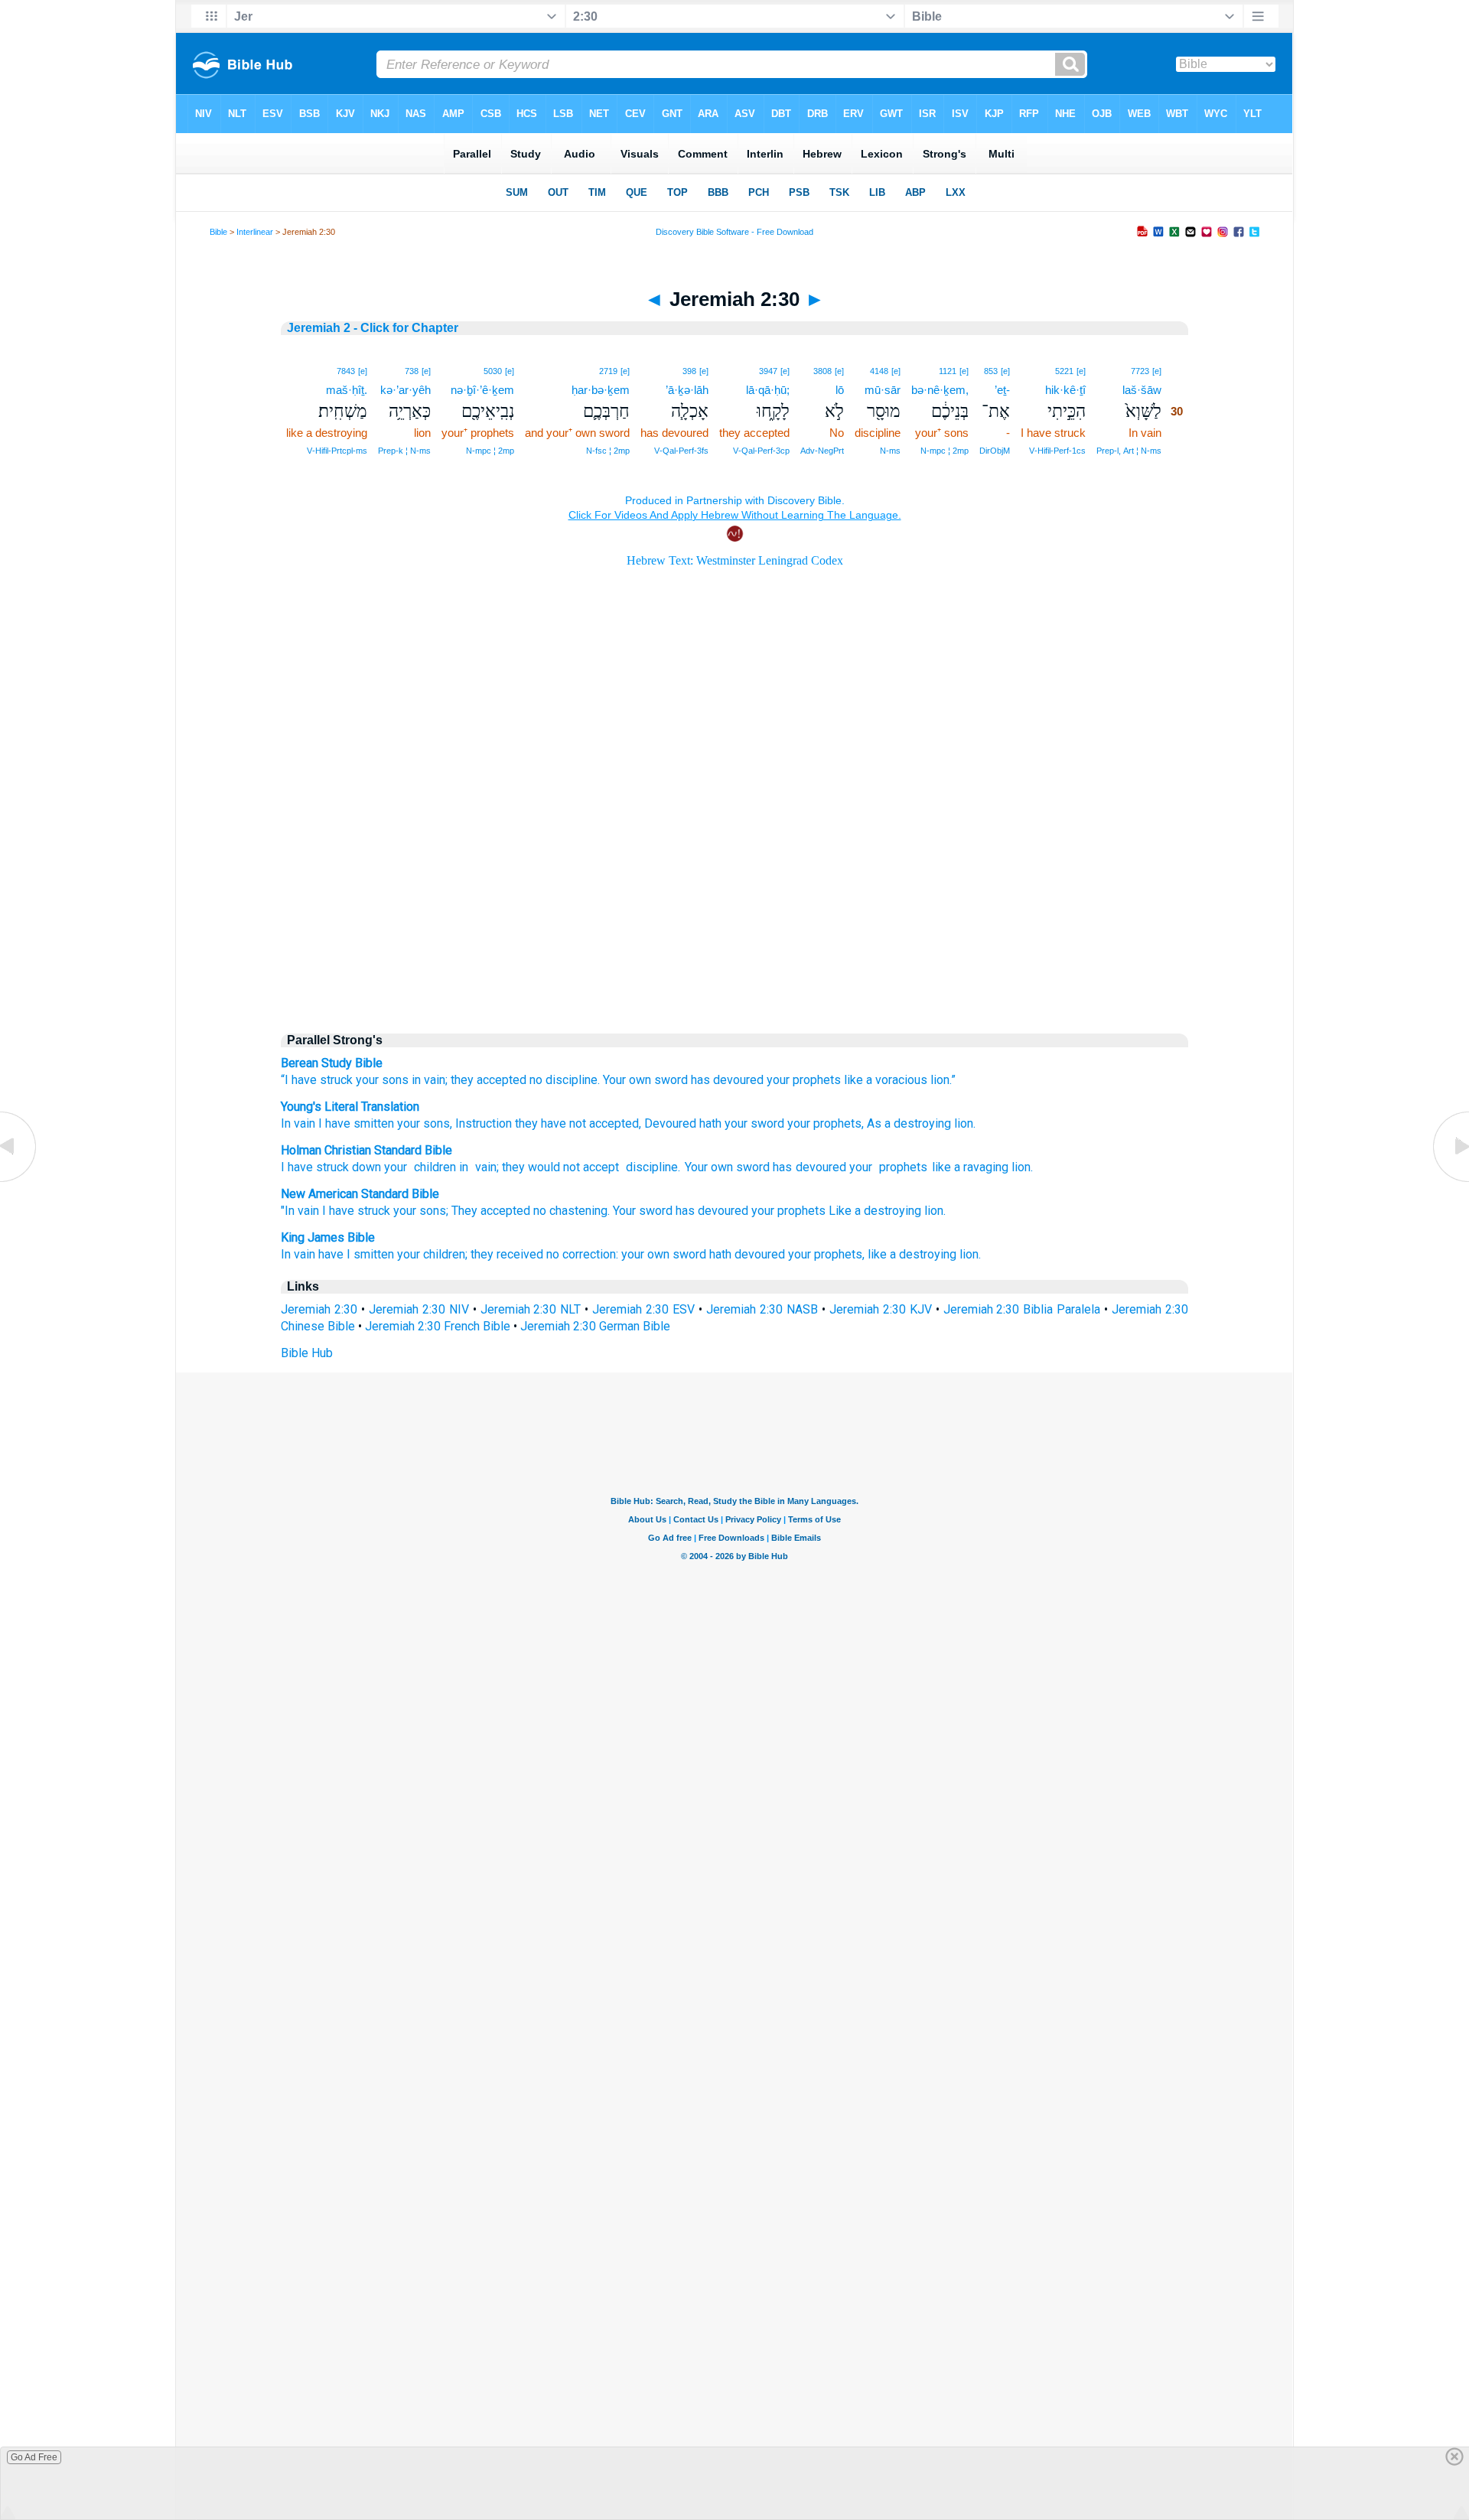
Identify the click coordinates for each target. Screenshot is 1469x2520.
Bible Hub (307, 1353)
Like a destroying (875, 1211)
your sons (382, 1080)
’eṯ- (1002, 390)
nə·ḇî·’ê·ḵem (482, 390)
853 (991, 371)
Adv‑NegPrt (822, 451)
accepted (612, 1123)
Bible (218, 232)
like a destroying (912, 1254)
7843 (346, 371)
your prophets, (826, 1254)
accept (601, 1167)
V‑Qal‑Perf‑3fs (681, 451)
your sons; (421, 1211)
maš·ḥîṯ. (347, 390)
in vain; (430, 1080)
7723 (1140, 371)
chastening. (580, 1211)
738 (412, 371)
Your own (709, 1167)
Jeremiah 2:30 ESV (643, 1309)
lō (840, 390)
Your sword (643, 1211)
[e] (1157, 371)
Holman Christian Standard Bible (366, 1150)
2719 (608, 371)
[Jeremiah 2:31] (1450, 1181)
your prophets (804, 1080)
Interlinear (255, 232)
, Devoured (668, 1123)
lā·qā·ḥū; (768, 390)
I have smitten (355, 1123)
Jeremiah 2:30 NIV (419, 1309)
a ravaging (981, 1167)
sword (753, 1167)
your (396, 1167)
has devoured (727, 1080)
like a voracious (886, 1080)
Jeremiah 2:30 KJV (881, 1309)
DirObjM (995, 451)
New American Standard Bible (360, 1194)
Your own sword (645, 1080)
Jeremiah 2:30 (319, 1309)
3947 (768, 371)
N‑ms (890, 451)
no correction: (582, 1254)
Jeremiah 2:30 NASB (762, 1309)
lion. (963, 1123)
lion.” (943, 1080)
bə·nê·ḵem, (940, 390)
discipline (650, 1167)
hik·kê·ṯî (1065, 390)
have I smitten (356, 1254)
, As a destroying (906, 1123)
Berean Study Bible (332, 1063)
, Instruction (481, 1123)
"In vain (300, 1211)
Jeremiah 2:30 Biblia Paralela (1022, 1309)
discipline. (573, 1080)
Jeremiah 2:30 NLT (531, 1309)
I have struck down (331, 1167)
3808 (822, 371)
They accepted (491, 1211)
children (433, 1167)
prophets (901, 1167)
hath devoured (747, 1254)
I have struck (356, 1211)
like (941, 1167)
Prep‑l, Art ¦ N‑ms (1129, 451)
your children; (432, 1254)
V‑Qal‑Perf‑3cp (761, 451)
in (464, 1167)
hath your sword (740, 1123)
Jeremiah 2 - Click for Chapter (373, 328)
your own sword (664, 1254)
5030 (493, 371)
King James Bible (328, 1237)
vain (484, 1167)
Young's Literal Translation (350, 1107)
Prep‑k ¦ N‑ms (404, 451)
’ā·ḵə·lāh (687, 390)
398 (689, 371)
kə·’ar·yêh (406, 390)
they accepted (489, 1080)
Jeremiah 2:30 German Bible (595, 1326)
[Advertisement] (734, 890)
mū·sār (883, 390)
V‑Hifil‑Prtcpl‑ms (337, 451)
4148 (879, 371)
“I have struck (317, 1080)
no (536, 1080)
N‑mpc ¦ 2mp (945, 451)
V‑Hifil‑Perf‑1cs (1057, 451)
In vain (298, 1123)
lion (1021, 1167)
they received (507, 1254)
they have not (549, 1123)
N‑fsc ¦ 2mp (608, 451)
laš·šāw (1142, 390)
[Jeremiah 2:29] (19, 1181)
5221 (1064, 371)
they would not (541, 1167)
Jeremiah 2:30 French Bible (438, 1326)
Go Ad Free (34, 2457)
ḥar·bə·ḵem (601, 390)
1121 (948, 371)
